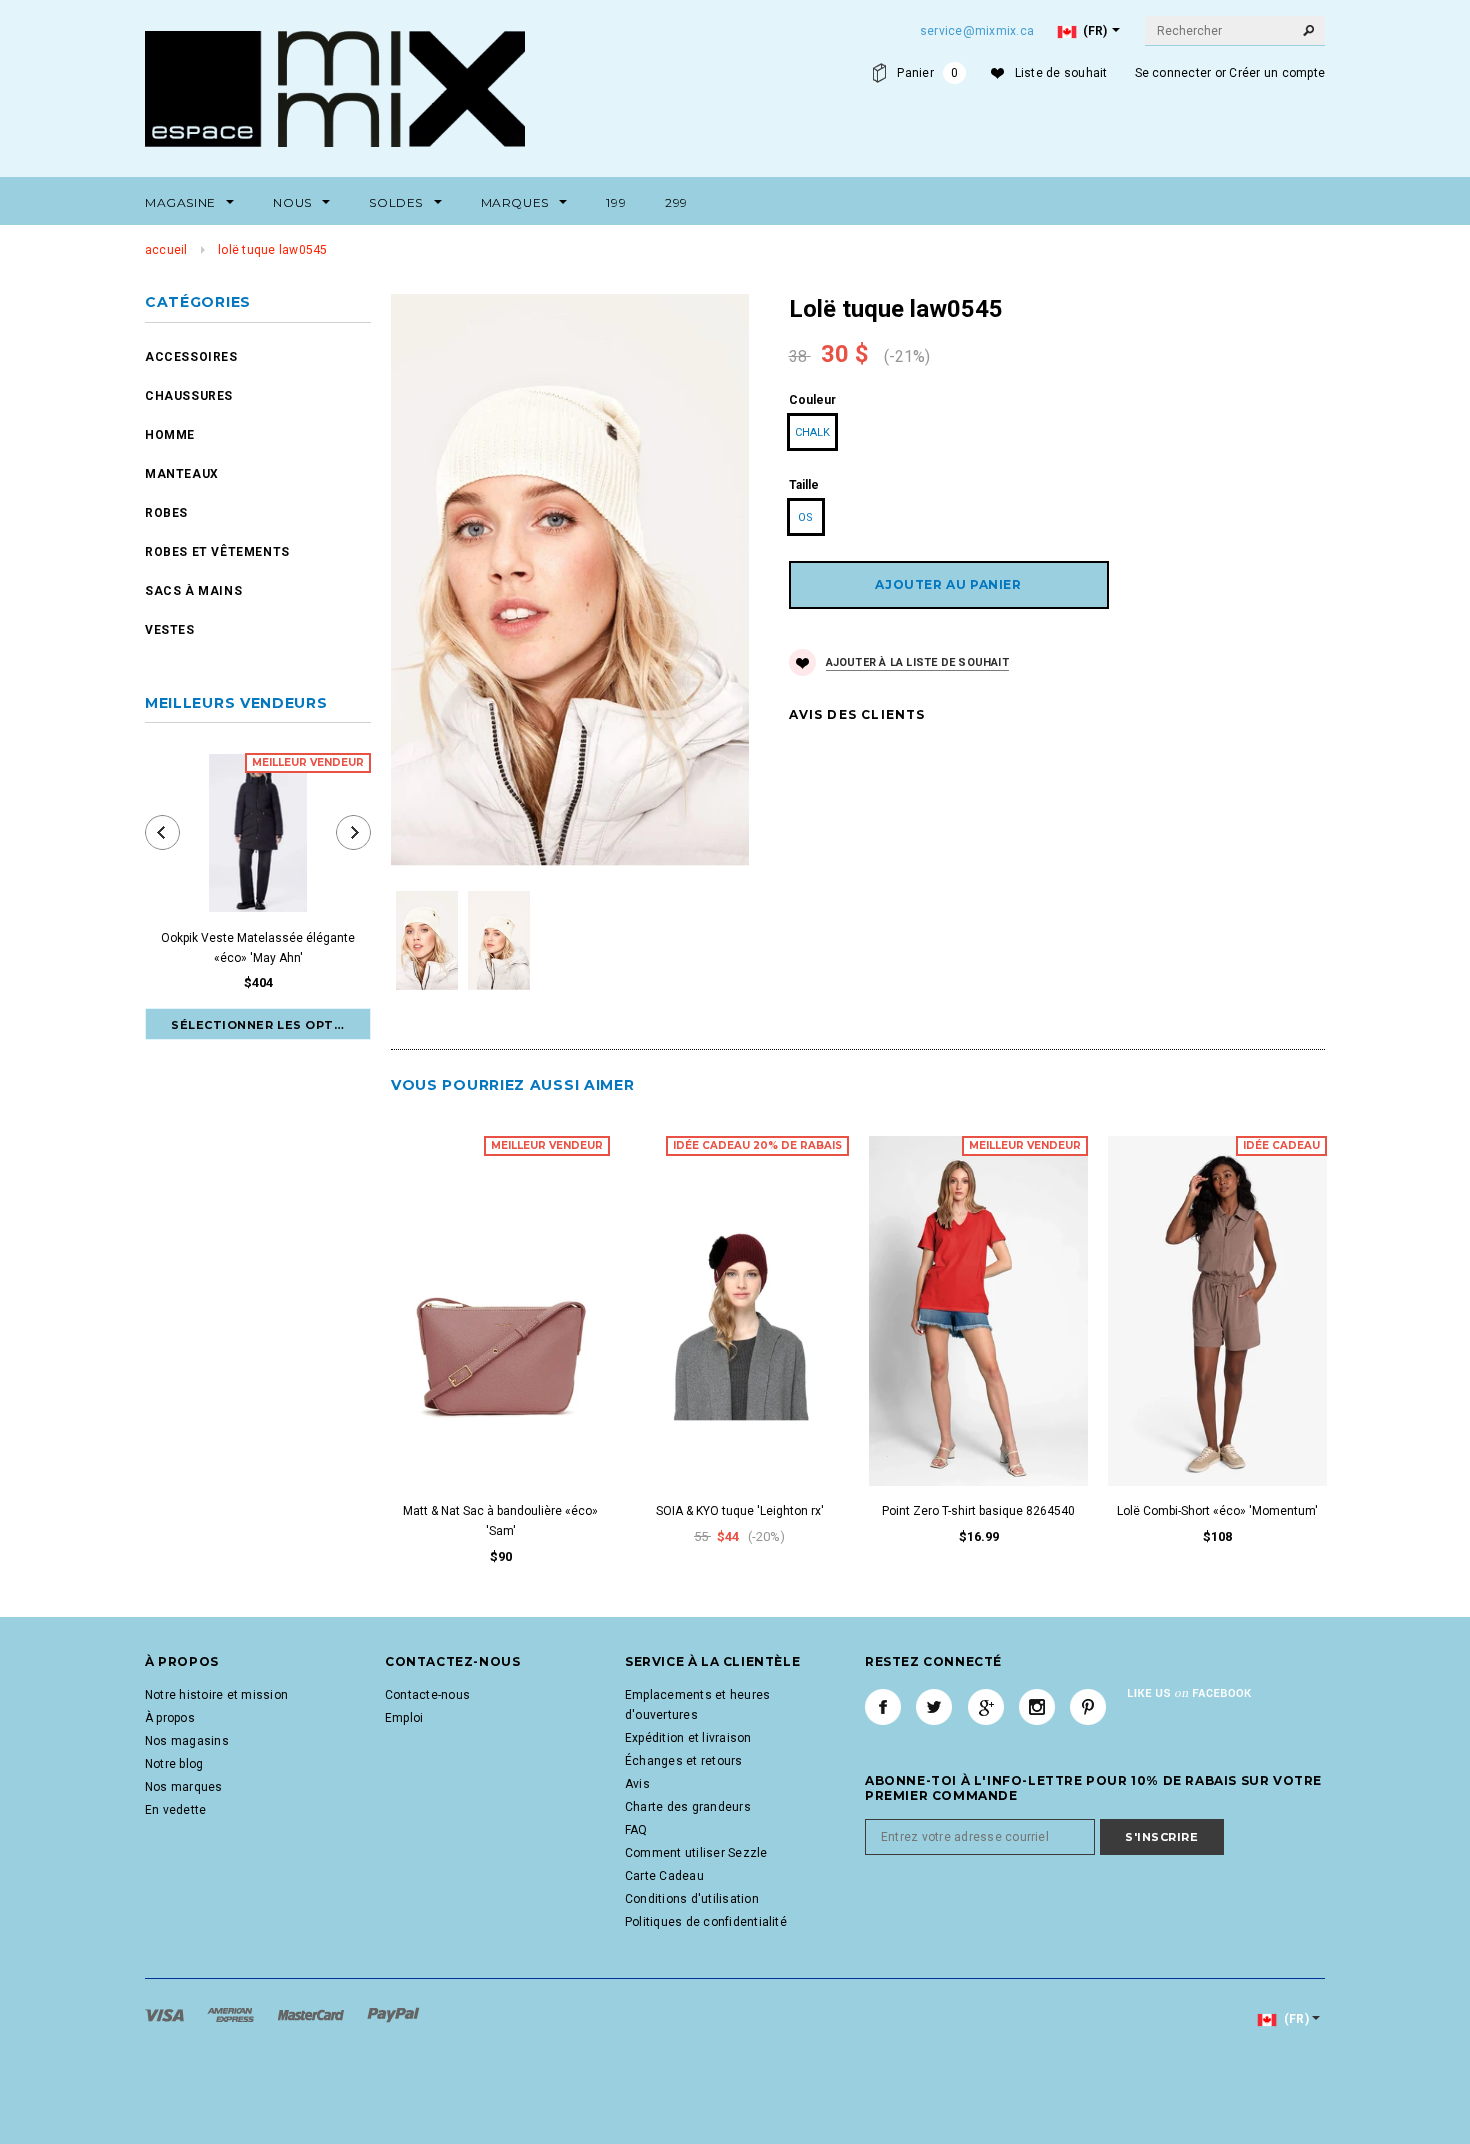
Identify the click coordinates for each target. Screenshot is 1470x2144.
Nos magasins (187, 1741)
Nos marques (184, 1787)
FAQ (636, 1830)
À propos (170, 1718)
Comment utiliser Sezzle (696, 1853)
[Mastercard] (312, 2014)
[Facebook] (883, 1707)
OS (805, 517)
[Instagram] (1037, 1707)
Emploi (404, 1718)
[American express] (232, 2014)
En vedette (175, 1810)
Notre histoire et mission (216, 1695)
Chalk (812, 432)
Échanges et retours (684, 1761)
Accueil (166, 250)
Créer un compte (1277, 73)
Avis (637, 1784)
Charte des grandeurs (688, 1807)
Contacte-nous (427, 1695)
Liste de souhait (1061, 73)
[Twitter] (934, 1707)
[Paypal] (393, 2014)
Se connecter (1173, 73)
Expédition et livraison (688, 1738)
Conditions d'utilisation (692, 1899)
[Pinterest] (1088, 1707)
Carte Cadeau (664, 1876)
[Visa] (166, 2014)
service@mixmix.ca (977, 31)
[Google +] (986, 1707)
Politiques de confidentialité (706, 1922)
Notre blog (174, 1764)
